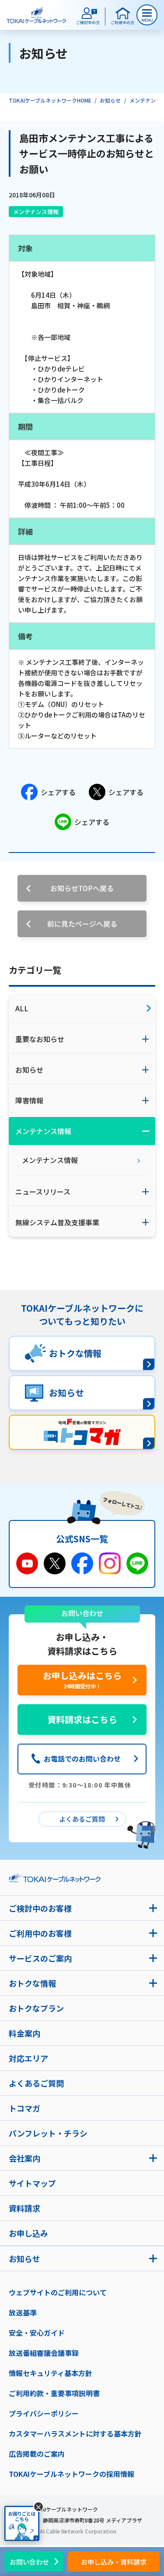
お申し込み (28, 2233)
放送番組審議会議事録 (44, 2353)
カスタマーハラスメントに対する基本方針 (75, 2433)
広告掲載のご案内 (37, 2454)
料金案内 (24, 2033)
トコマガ (24, 2108)
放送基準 (23, 2312)
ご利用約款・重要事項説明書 (54, 2393)
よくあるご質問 (36, 2083)
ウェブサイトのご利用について (58, 2292)
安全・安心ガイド (37, 2333)
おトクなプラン (36, 2008)
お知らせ (110, 100)
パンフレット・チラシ (48, 2133)
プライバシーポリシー (44, 2413)
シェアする (58, 792)
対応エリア (28, 2058)
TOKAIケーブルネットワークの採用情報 (72, 2474)
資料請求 (24, 2208)
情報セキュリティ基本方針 (51, 2373)
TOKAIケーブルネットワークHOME (50, 100)
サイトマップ (32, 2183)
